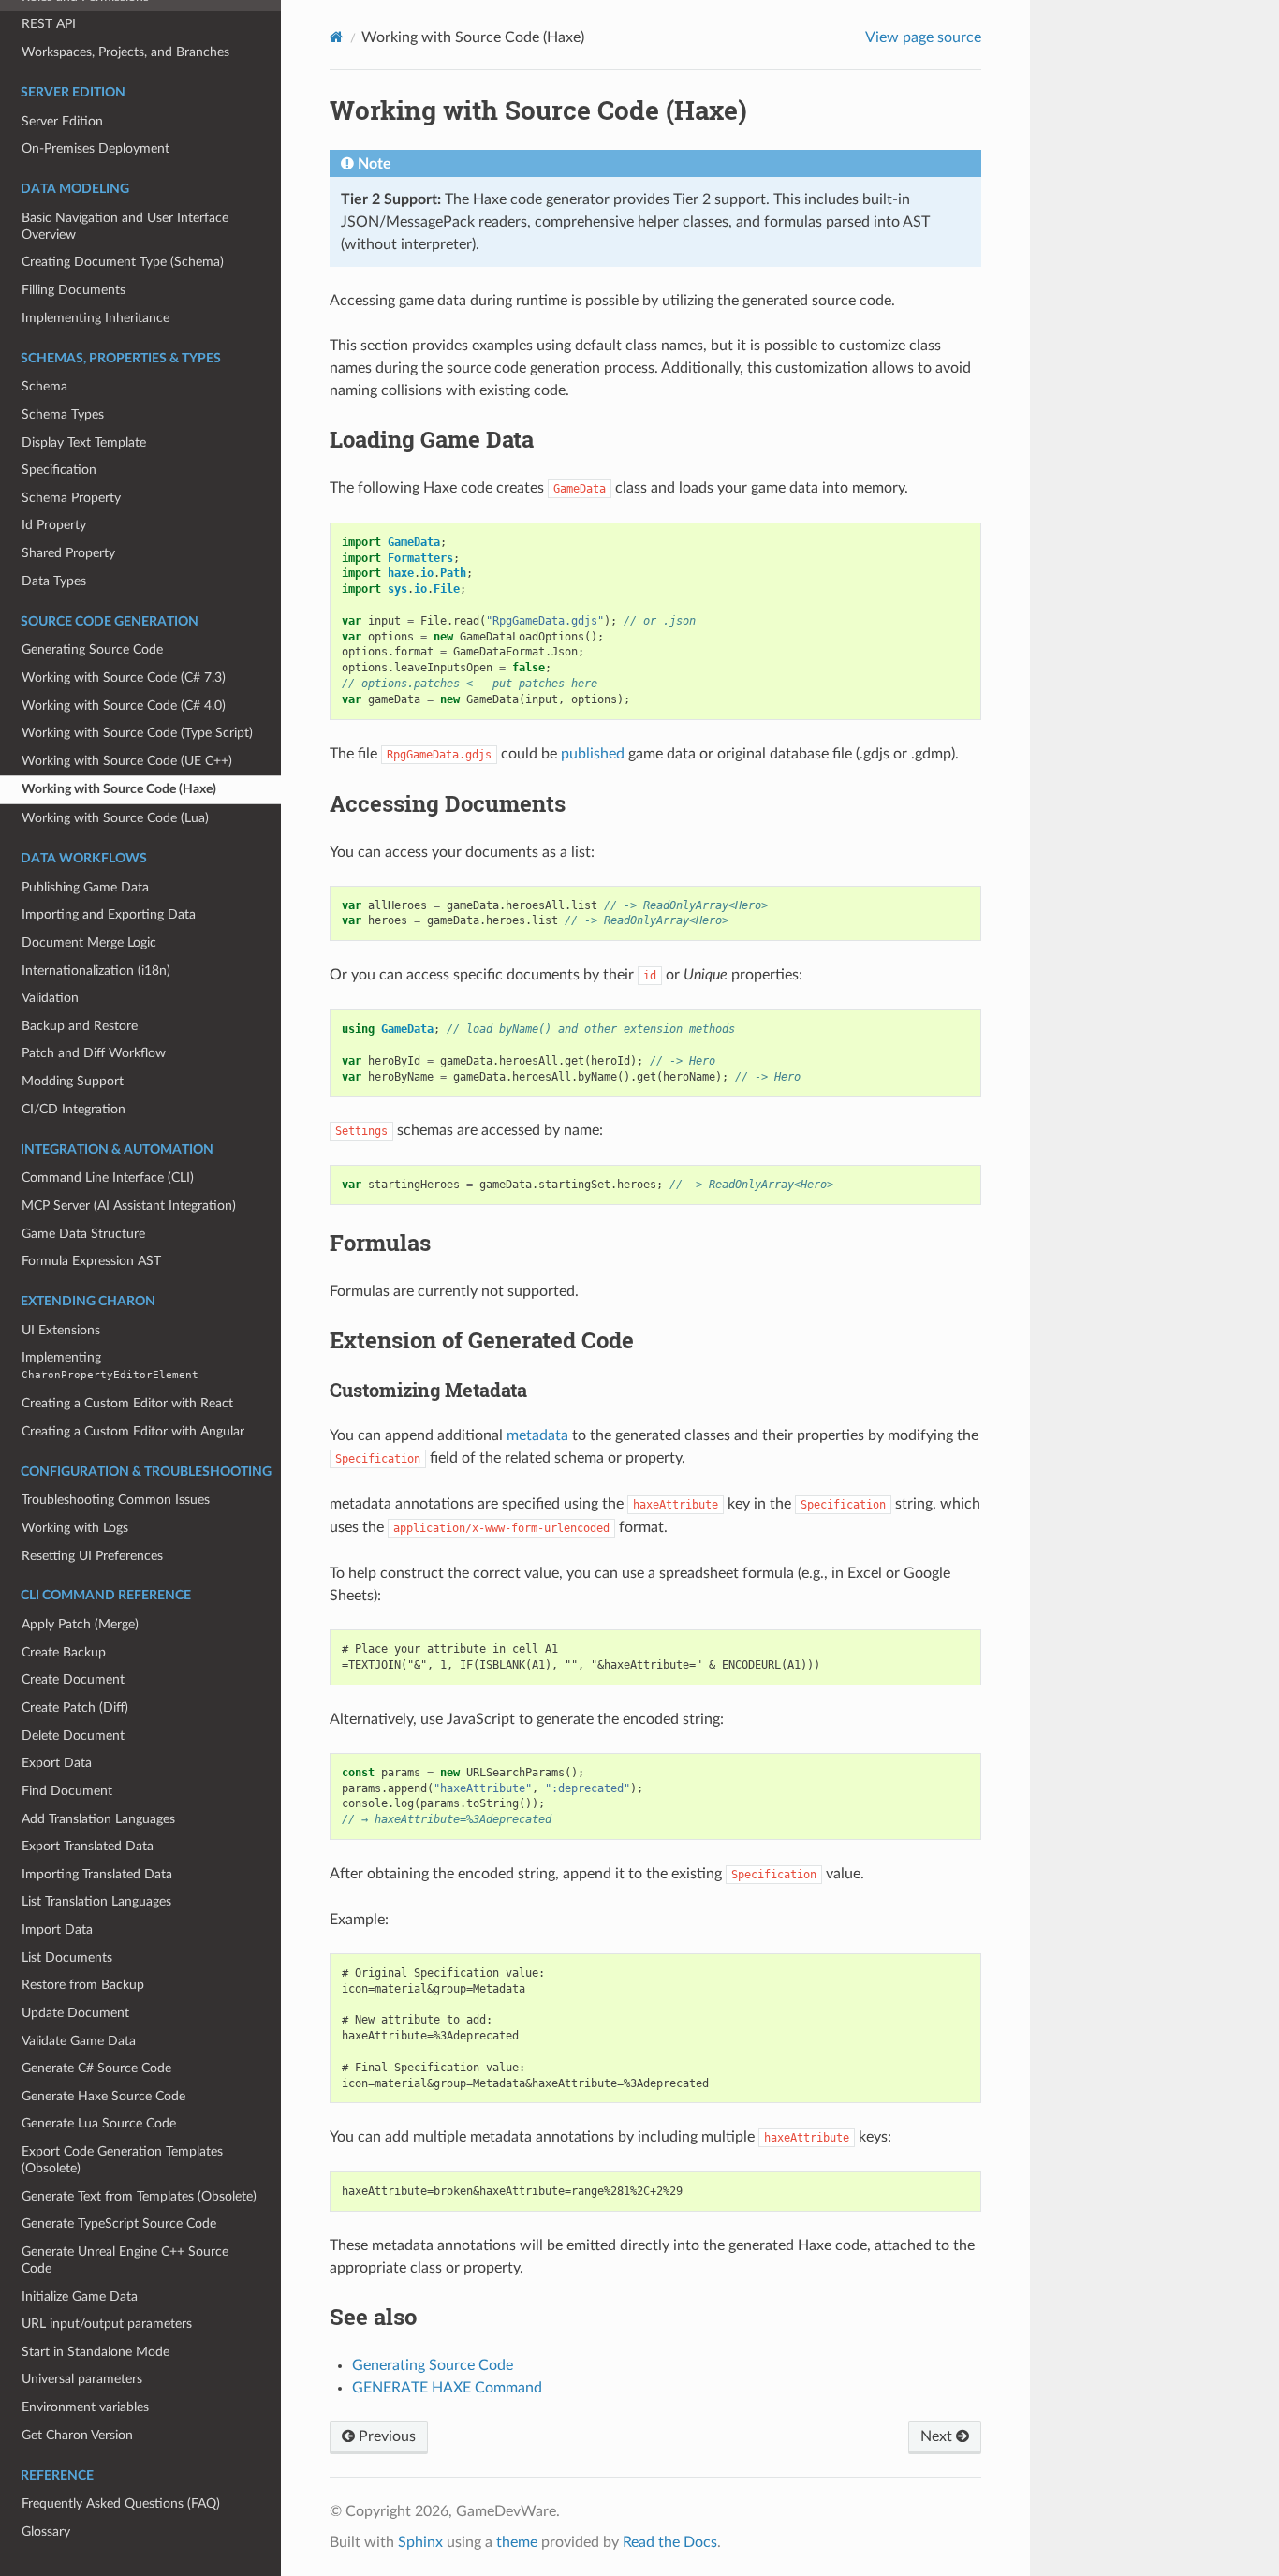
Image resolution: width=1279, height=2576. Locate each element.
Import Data (57, 1929)
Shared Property (68, 553)
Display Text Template (84, 442)
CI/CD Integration (74, 1109)
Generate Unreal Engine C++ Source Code (125, 2260)
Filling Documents (74, 290)
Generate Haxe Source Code (103, 2096)
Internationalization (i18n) (96, 971)
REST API (49, 24)
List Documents (67, 1958)
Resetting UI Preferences (92, 1556)
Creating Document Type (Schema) (123, 262)
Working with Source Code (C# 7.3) (124, 677)
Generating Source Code (92, 649)
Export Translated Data (88, 1846)
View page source (923, 37)
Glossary (46, 2532)
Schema (44, 386)
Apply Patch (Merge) (80, 1624)
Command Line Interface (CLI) (108, 1178)
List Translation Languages (96, 1901)
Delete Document (73, 1736)
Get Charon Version (77, 2435)
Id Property (54, 525)
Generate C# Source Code (96, 2068)
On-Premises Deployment (96, 148)
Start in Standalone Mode (96, 2352)
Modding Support (73, 1081)
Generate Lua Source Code (99, 2123)
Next (938, 2436)
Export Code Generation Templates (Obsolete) (122, 2160)
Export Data (57, 1763)
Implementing (110, 1366)
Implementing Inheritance (96, 318)
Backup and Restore (80, 1026)
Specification (59, 470)
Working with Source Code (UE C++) (127, 761)
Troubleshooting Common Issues (116, 1500)
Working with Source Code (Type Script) (137, 733)
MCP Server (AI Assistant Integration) (129, 1206)
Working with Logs (75, 1528)
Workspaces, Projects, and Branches (125, 52)
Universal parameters (82, 2379)
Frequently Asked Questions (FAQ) (121, 2503)
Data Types (54, 581)
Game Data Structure (83, 1234)
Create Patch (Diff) (75, 1708)
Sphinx (420, 2542)
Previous (385, 2436)
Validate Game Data (79, 2041)
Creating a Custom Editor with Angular (133, 1431)
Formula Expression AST (91, 1261)
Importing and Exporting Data (109, 914)
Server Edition (62, 121)
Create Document (73, 1679)
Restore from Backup (83, 1985)
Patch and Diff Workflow (94, 1053)
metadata (537, 1435)
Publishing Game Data (85, 887)
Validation (50, 998)
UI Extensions (61, 1330)
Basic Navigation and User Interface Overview (125, 226)
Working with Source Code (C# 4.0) (124, 706)
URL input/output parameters (107, 2324)
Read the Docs (670, 2542)
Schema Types (63, 414)
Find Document (67, 1791)
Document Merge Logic (89, 942)
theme (517, 2542)
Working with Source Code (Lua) (115, 818)
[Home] (337, 37)
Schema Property (71, 498)
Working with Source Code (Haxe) (119, 789)
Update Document (75, 2013)
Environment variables (85, 2407)
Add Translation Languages (98, 1819)
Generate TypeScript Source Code (119, 2223)
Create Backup (64, 1652)
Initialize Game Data (80, 2296)
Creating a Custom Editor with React (127, 1403)
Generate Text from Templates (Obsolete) (139, 2196)
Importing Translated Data (97, 1874)
